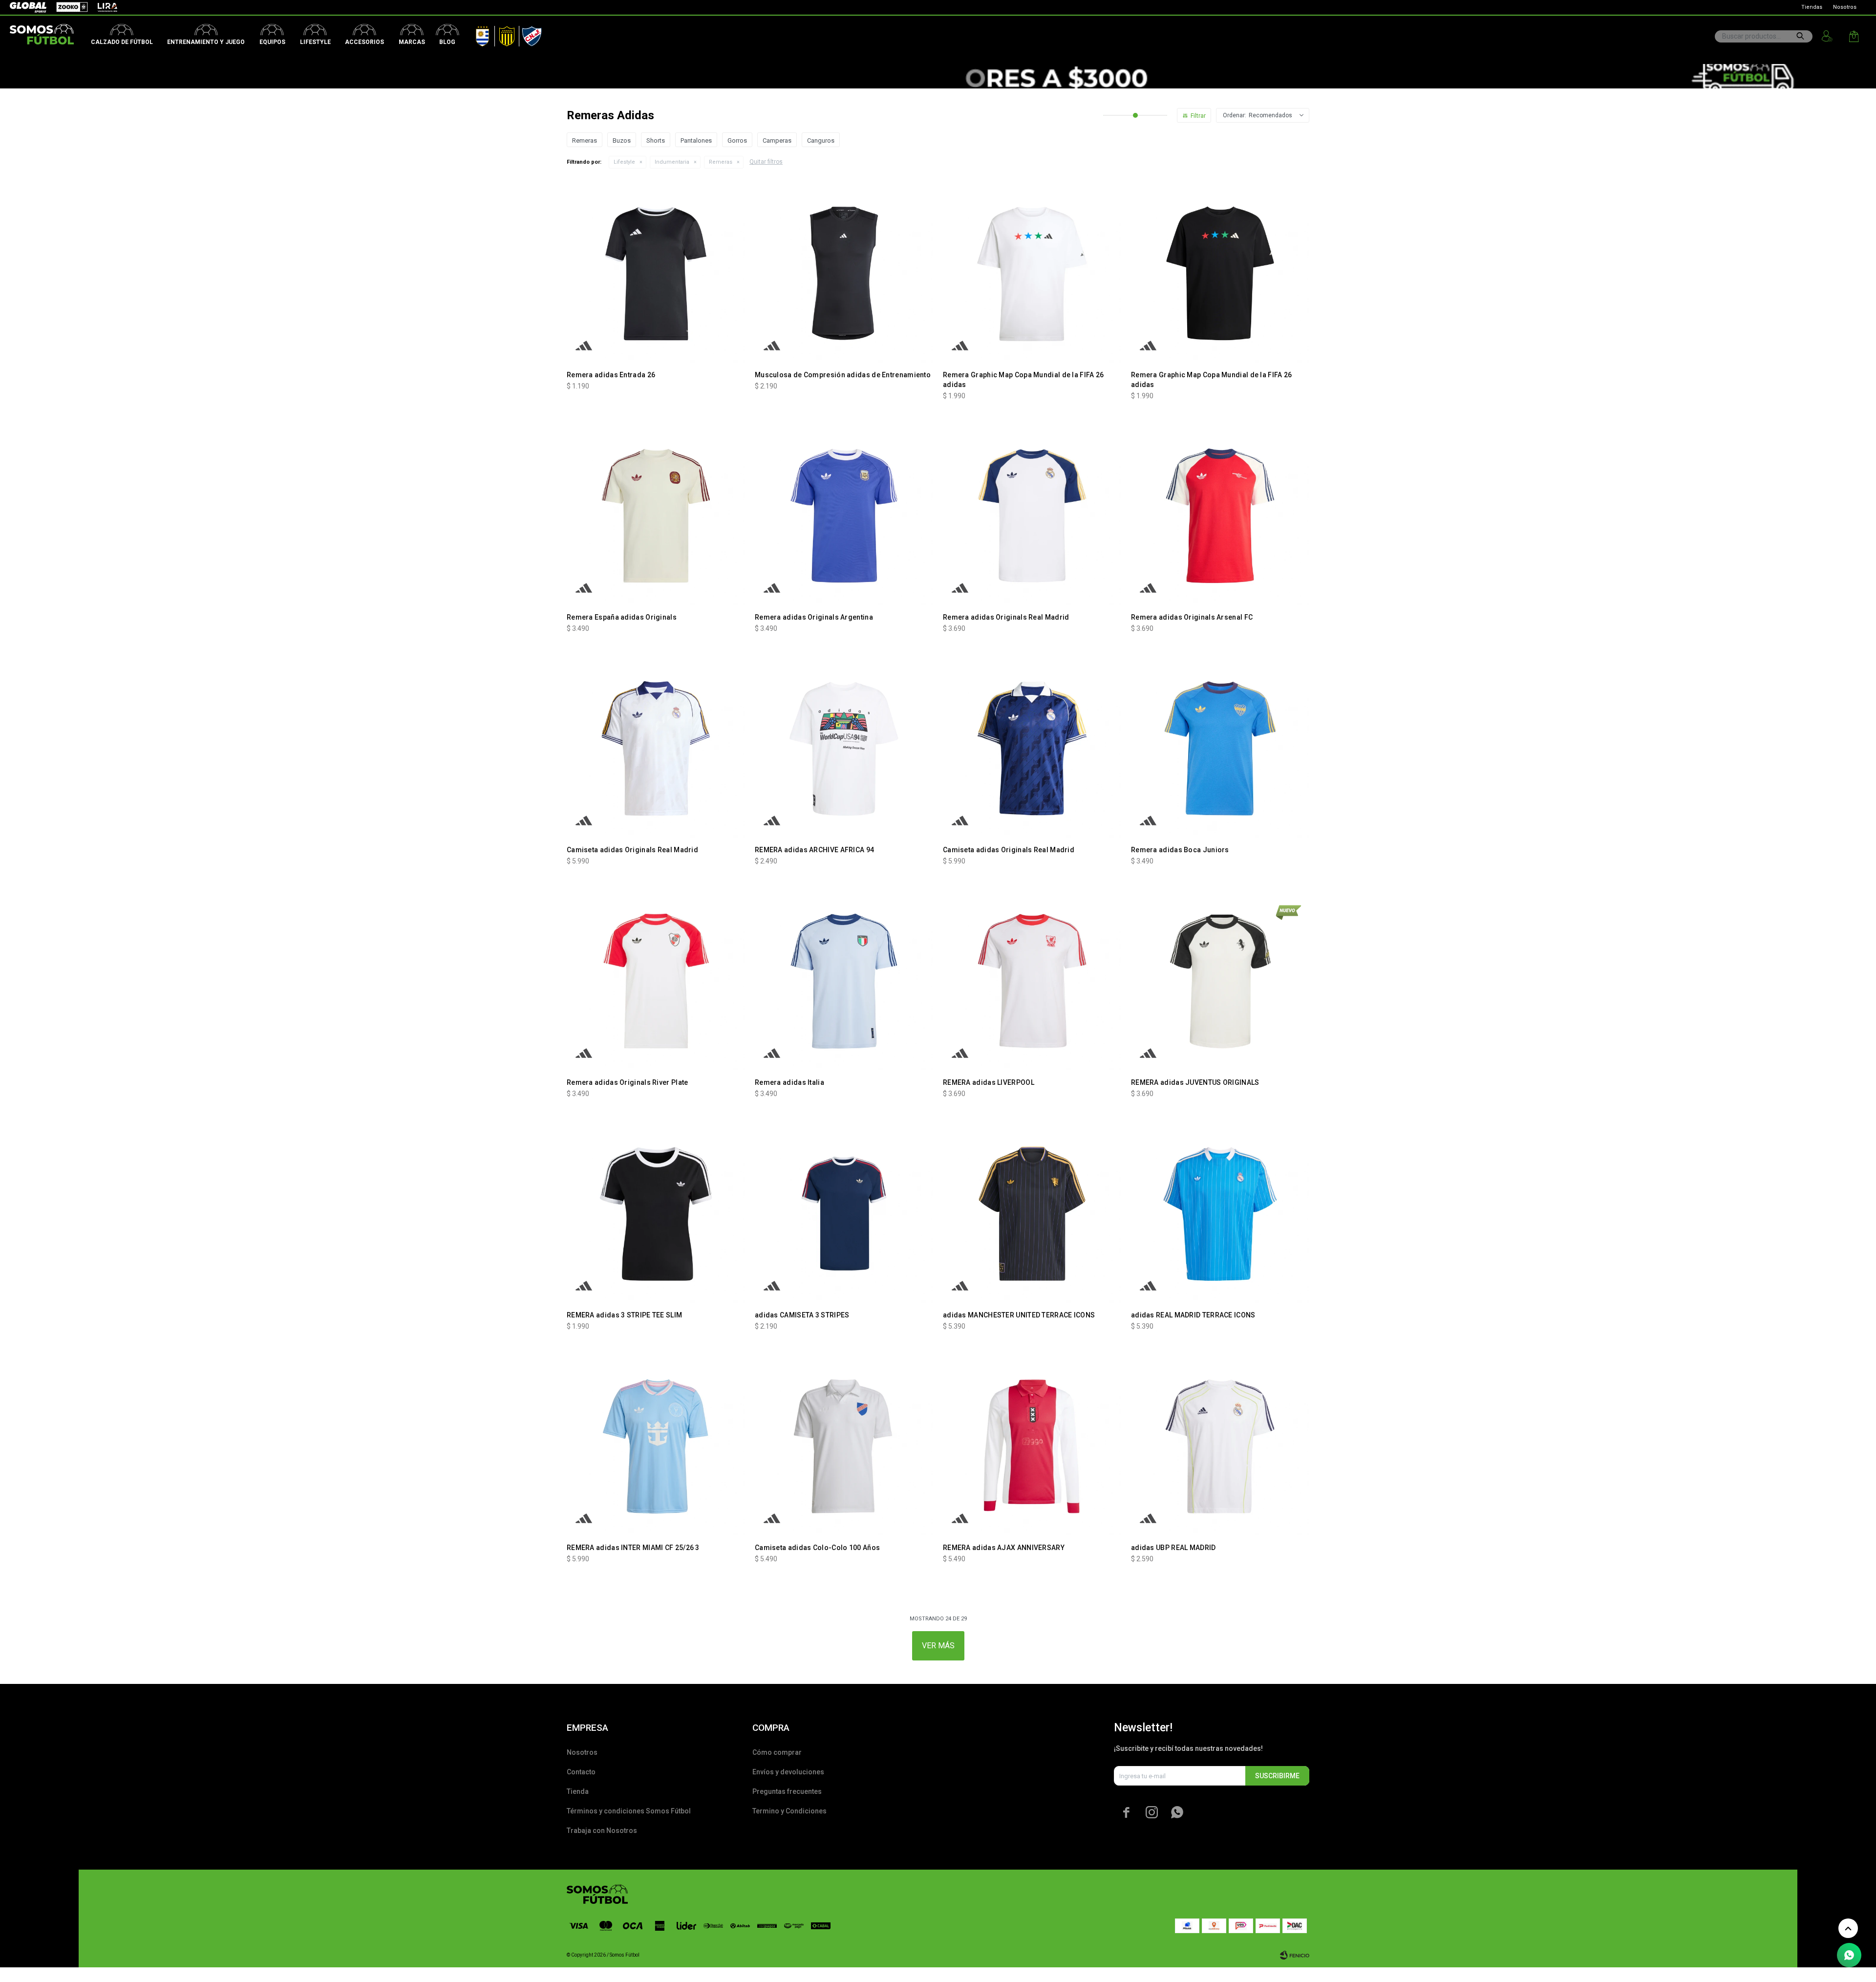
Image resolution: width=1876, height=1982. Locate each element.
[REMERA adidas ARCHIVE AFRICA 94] (844, 748)
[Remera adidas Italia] (844, 981)
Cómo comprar (777, 1752)
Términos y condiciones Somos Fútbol (629, 1811)
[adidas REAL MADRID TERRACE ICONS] (1220, 1214)
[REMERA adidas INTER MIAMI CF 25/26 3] (656, 1446)
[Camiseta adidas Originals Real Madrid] (656, 748)
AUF (475, 34)
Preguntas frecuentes (787, 1791)
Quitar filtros (766, 162)
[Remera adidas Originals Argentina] (844, 516)
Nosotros (1845, 7)
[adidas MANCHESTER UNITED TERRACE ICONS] (1032, 1214)
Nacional (530, 34)
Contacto (581, 1772)
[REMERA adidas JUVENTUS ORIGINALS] (1220, 981)
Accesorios (364, 42)
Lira (103, 7)
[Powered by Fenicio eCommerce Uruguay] (1295, 1955)
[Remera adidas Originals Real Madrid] (1032, 516)
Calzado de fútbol (122, 42)
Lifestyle (315, 42)
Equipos (272, 42)
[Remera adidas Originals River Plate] (656, 981)
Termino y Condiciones (789, 1811)
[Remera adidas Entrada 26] (656, 273)
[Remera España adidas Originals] (656, 516)
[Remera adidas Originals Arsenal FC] (1220, 516)
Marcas (412, 42)
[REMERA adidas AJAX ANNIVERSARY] (1032, 1446)
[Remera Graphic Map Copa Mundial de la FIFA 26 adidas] (1032, 273)
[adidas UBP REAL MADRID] (1220, 1446)
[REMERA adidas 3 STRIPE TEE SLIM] (656, 1214)
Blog (447, 42)
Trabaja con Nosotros (602, 1831)
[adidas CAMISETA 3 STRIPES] (844, 1214)
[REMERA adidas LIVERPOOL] (1032, 981)
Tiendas (1812, 7)
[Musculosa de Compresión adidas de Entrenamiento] (844, 273)
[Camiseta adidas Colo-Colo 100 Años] (844, 1446)
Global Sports (27, 7)
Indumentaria (672, 162)
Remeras (721, 162)
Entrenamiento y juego (206, 42)
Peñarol (503, 34)
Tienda (578, 1791)
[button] (1800, 36)
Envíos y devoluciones (788, 1772)
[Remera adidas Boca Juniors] (1220, 748)
